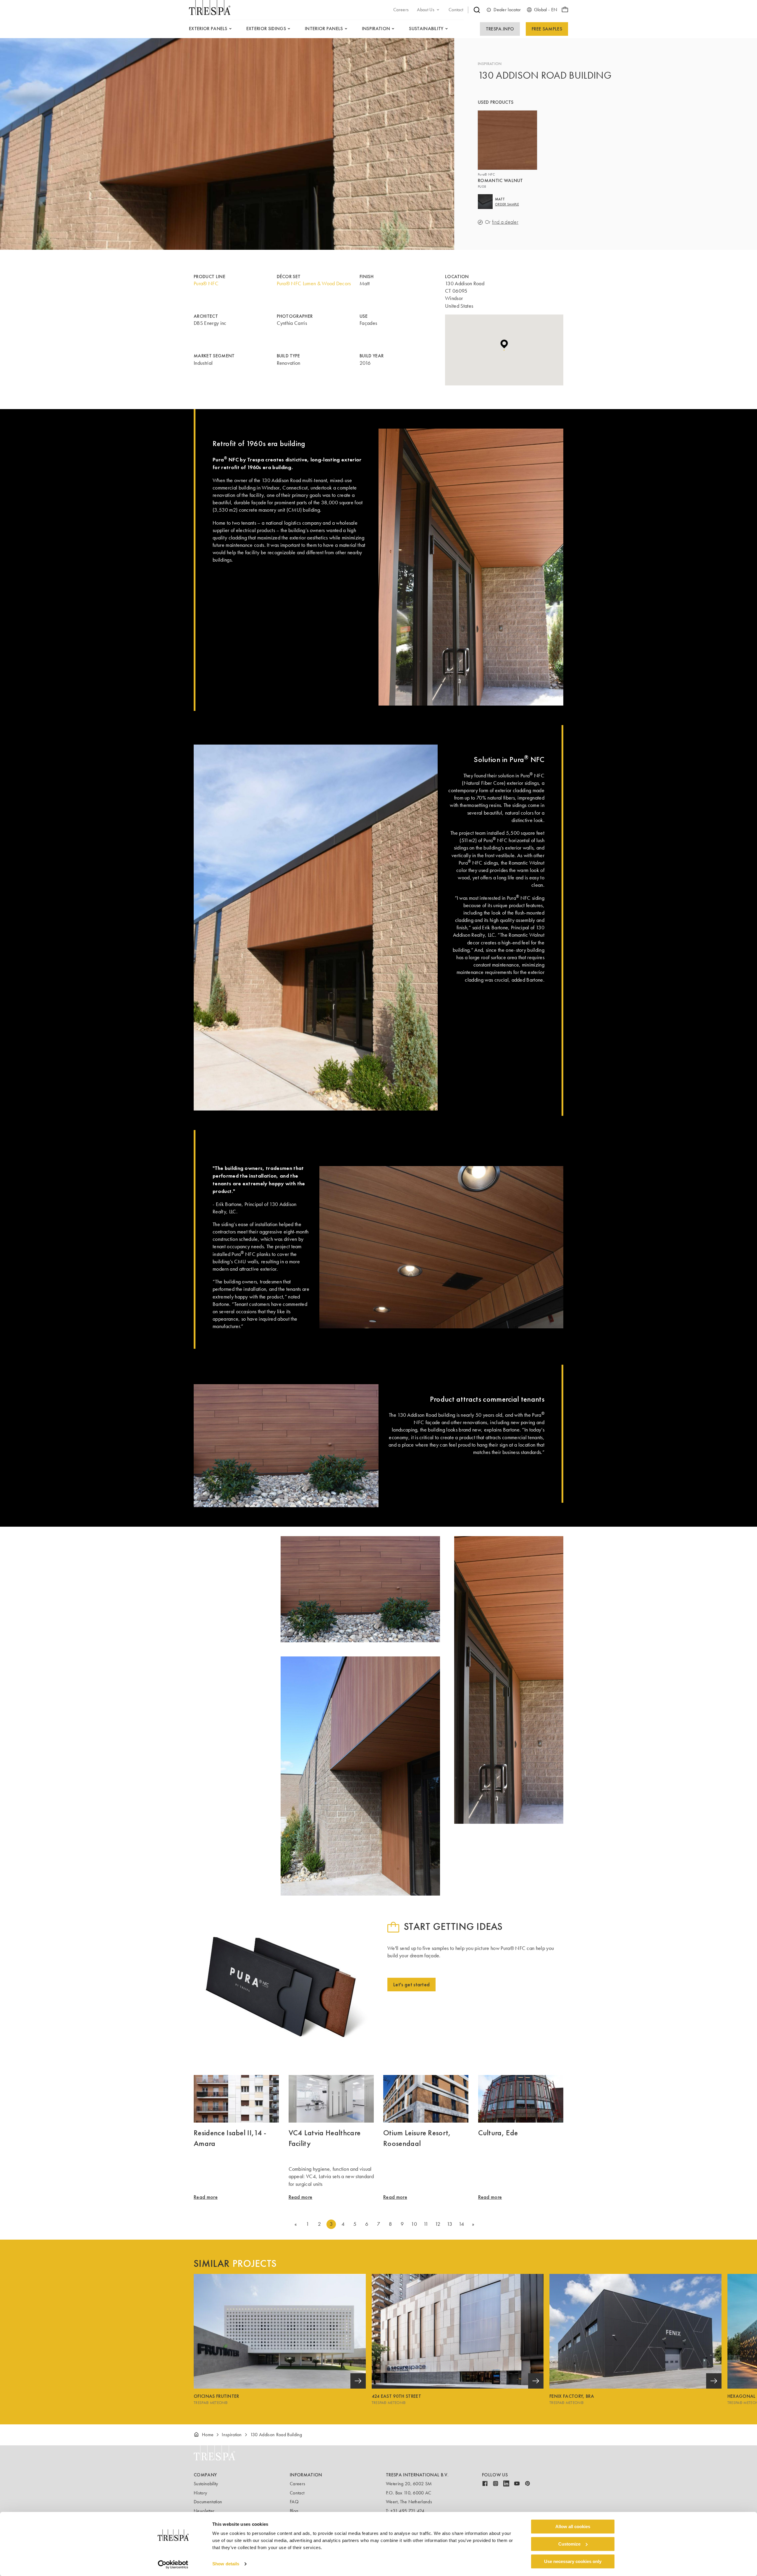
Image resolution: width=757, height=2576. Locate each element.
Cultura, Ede (498, 2133)
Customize (569, 2544)
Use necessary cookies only (573, 2561)
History (200, 2493)
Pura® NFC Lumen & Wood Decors (314, 283)
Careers (297, 2484)
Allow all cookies (573, 2526)
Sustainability (206, 2484)
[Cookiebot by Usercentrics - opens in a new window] (173, 2564)
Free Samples (547, 29)
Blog (294, 2511)
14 (461, 2224)
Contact (297, 2493)
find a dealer (505, 222)
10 (414, 2224)
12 (438, 2224)
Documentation (208, 2502)
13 (450, 2224)
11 (426, 2224)
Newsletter (204, 2511)
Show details (226, 2564)
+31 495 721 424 (407, 2511)
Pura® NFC (206, 283)
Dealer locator (507, 10)
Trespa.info (500, 29)
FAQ (294, 2502)
